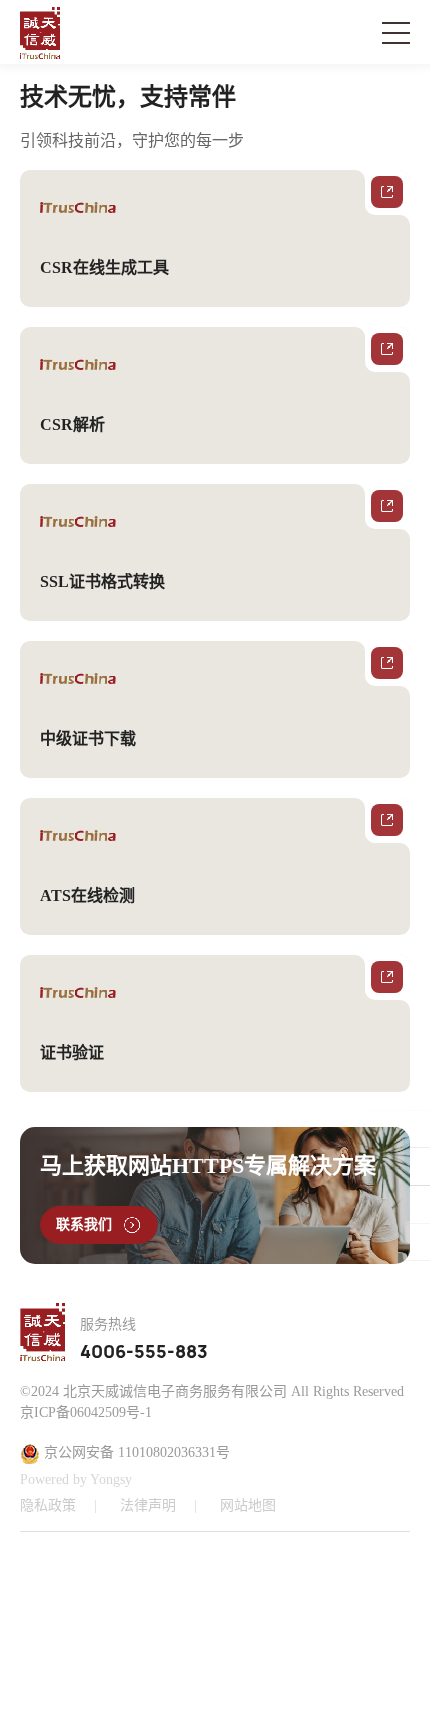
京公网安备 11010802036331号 (135, 1452)
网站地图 (248, 1505)
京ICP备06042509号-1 (86, 1412)
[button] (255, 1622)
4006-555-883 (144, 1353)
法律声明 (148, 1505)
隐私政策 (48, 1505)
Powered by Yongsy (76, 1479)
